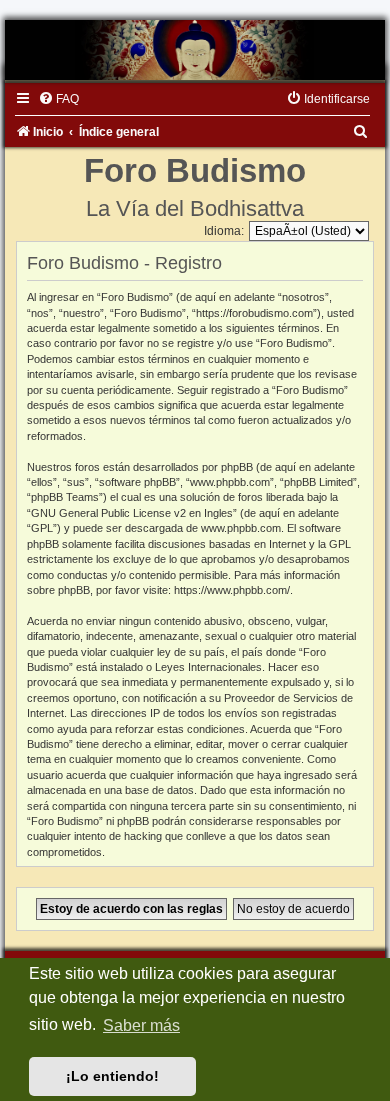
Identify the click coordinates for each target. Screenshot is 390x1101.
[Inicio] (195, 50)
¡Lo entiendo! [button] (112, 1076)
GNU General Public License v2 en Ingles (132, 513)
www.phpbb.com (241, 528)
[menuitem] (58, 99)
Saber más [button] (141, 1025)
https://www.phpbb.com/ (232, 590)
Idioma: (224, 231)
